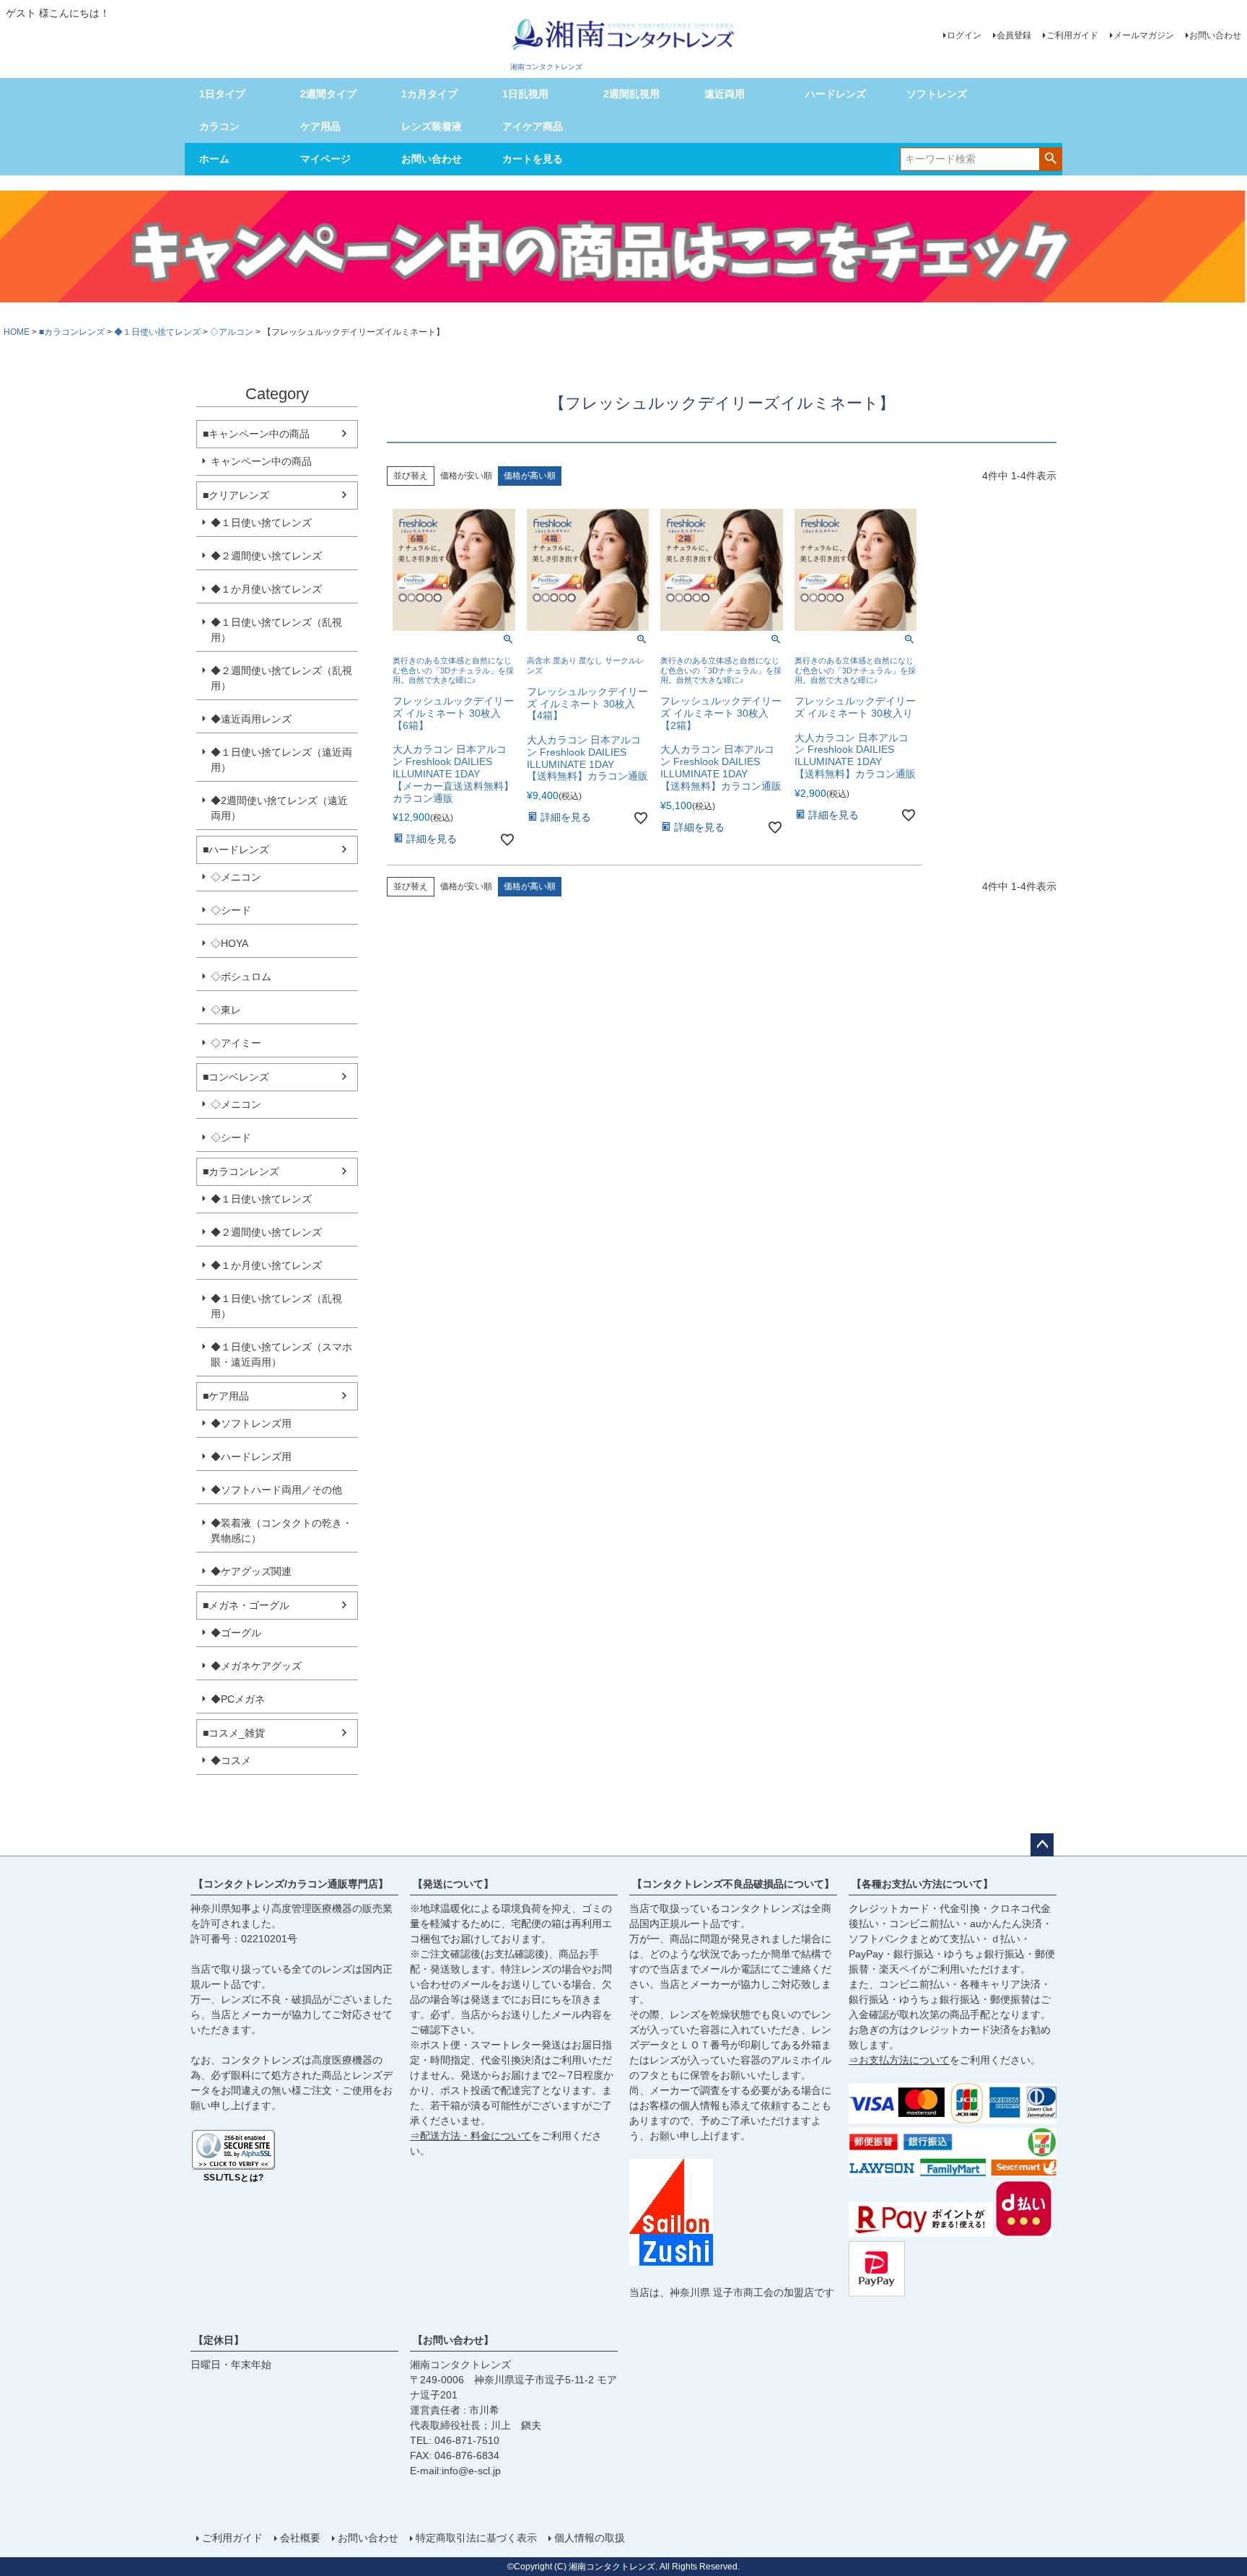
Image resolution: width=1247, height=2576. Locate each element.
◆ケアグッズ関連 (251, 1571)
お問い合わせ (1215, 35)
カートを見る (533, 159)
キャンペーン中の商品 (261, 461)
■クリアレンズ (236, 495)
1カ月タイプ (429, 94)
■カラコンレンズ (72, 332)
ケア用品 (320, 126)
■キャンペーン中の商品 (256, 434)
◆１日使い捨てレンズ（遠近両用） (281, 760)
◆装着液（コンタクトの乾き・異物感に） (281, 1531)
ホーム (214, 159)
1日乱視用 (525, 94)
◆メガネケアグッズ (256, 1666)
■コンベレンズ (236, 1077)
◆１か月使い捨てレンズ (266, 589)
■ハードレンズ (236, 850)
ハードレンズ (836, 94)
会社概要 (300, 2538)
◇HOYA (229, 943)
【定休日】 (219, 2340)
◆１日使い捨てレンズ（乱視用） (276, 630)
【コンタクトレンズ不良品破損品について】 (733, 1884)
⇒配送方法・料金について (471, 2136)
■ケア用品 (226, 1396)
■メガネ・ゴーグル (246, 1605)
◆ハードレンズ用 (251, 1457)
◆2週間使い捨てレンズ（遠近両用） (279, 808)
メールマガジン (1144, 35)
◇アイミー (236, 1043)
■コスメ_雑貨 (234, 1733)
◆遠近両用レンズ (251, 719)
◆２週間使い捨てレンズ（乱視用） (281, 678)
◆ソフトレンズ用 (251, 1423)
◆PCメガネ (238, 1699)
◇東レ (226, 1010)
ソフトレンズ (937, 94)
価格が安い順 (466, 476)
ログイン (964, 35)
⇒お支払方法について (899, 2060)
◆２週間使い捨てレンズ (266, 556)
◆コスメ (231, 1760)
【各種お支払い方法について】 (922, 1884)
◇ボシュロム (241, 977)
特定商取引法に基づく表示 (476, 2538)
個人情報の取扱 (590, 2538)
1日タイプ (222, 94)
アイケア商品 (533, 126)
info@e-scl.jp (471, 2471)
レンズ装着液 (432, 126)
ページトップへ (1042, 1845)
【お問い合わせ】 (453, 2340)
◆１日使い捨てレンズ (157, 332)
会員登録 (1014, 35)
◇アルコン (232, 332)
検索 (1050, 158)
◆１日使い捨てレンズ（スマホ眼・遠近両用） (281, 1354)
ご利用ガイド (1072, 35)
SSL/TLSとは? (234, 2178)
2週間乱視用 (631, 94)
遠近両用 (725, 94)
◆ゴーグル (236, 1633)
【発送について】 (453, 1884)
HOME (17, 332)
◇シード (231, 910)
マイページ (325, 159)
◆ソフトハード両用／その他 (276, 1490)
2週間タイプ (328, 94)
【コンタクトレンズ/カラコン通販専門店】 (291, 1884)
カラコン (219, 126)
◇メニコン (236, 877)
